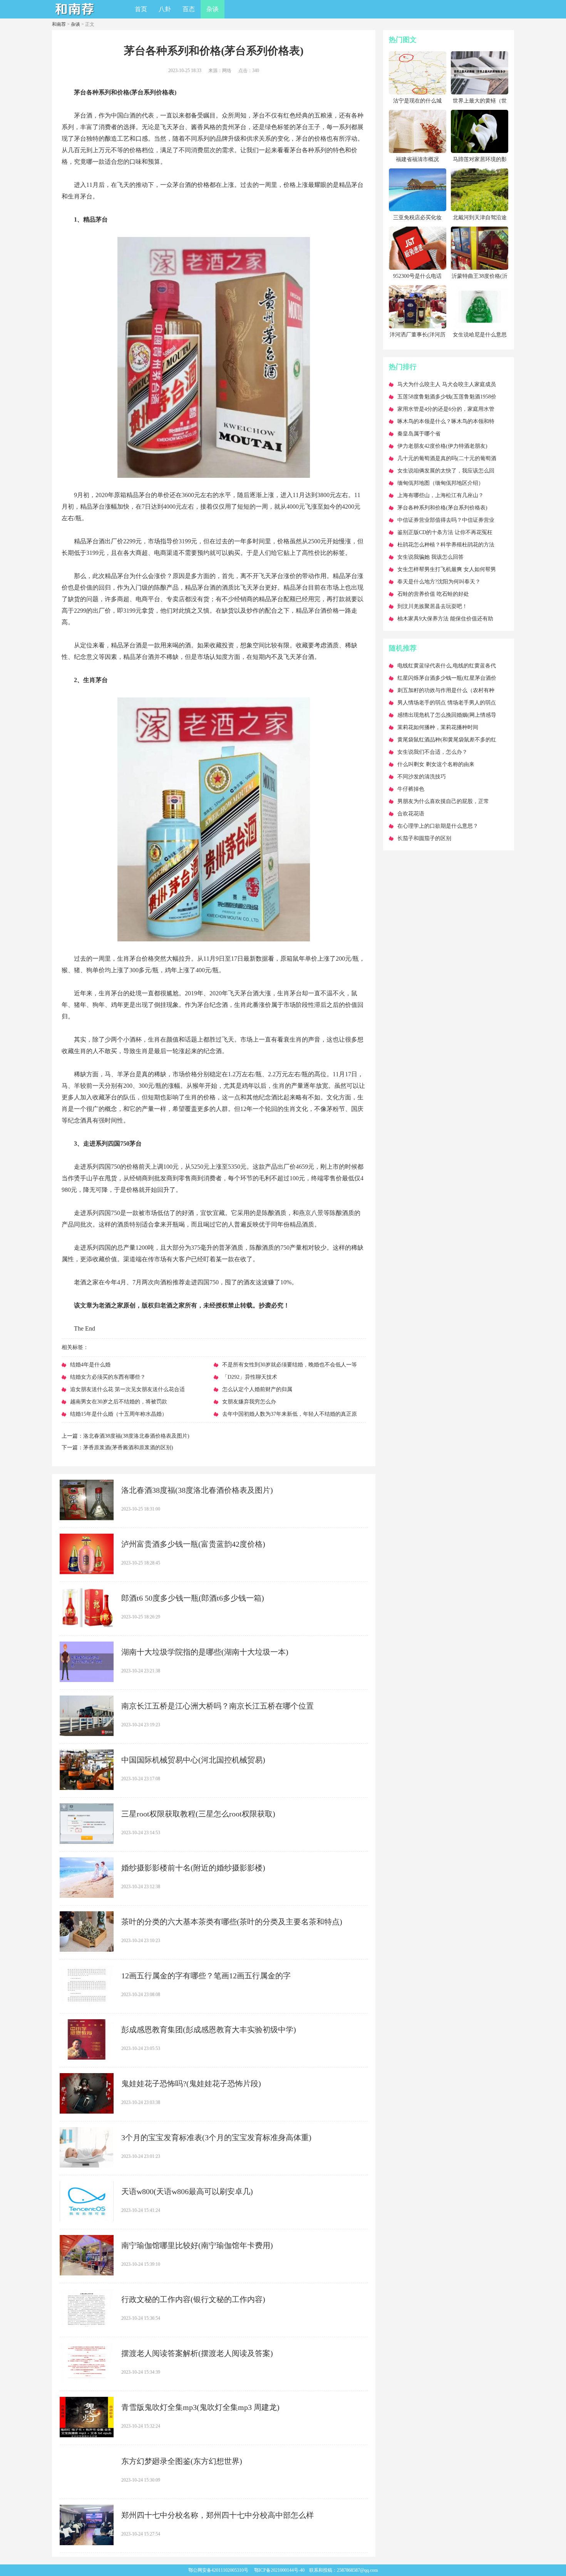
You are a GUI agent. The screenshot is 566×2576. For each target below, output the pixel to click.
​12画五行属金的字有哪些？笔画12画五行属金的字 (206, 1976)
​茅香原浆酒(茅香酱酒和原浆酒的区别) (128, 1448)
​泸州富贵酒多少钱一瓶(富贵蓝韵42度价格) (193, 1544)
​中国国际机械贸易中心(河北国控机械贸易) (193, 1760)
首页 (141, 9)
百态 (189, 9)
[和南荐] (75, 16)
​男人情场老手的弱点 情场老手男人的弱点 (447, 703)
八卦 (165, 9)
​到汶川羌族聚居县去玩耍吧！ (432, 606)
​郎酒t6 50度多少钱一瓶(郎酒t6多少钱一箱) (193, 1598)
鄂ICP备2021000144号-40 (279, 2570)
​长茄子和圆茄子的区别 (424, 838)
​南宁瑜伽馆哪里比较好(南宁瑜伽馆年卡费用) (197, 2245)
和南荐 (59, 24)
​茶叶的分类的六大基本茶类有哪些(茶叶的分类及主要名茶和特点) (232, 1922)
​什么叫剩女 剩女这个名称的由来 (436, 764)
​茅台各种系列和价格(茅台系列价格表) (442, 508)
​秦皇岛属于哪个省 (419, 434)
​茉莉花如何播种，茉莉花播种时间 (438, 727)
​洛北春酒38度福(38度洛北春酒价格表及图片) (136, 1436)
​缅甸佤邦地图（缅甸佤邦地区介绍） (440, 483)
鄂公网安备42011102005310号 (218, 2570)
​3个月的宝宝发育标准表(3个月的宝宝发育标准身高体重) (216, 2137)
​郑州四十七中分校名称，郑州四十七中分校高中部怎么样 (218, 2515)
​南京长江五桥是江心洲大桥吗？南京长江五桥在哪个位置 (218, 1706)
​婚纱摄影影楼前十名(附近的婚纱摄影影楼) (193, 1868)
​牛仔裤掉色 (411, 789)
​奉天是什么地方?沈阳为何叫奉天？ (439, 582)
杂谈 (213, 9)
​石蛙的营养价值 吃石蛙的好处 (433, 594)
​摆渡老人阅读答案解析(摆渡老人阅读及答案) (197, 2353)
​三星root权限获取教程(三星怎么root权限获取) (198, 1814)
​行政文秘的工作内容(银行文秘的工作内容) (193, 2299)
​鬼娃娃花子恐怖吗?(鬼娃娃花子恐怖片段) (191, 2084)
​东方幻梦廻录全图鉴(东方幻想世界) (182, 2461)
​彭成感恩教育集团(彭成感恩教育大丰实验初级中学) (209, 2030)
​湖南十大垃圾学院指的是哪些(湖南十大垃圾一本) (205, 1652)
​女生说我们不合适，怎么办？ (432, 752)
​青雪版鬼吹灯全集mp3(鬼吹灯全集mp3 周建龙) (200, 2407)
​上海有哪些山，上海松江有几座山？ (440, 495)
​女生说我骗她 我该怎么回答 (430, 557)
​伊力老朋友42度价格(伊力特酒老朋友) (442, 446)
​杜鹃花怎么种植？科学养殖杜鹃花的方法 (446, 545)
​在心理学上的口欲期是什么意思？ (438, 826)
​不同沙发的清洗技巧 (422, 777)
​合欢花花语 (411, 814)
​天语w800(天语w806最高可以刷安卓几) (187, 2191)
